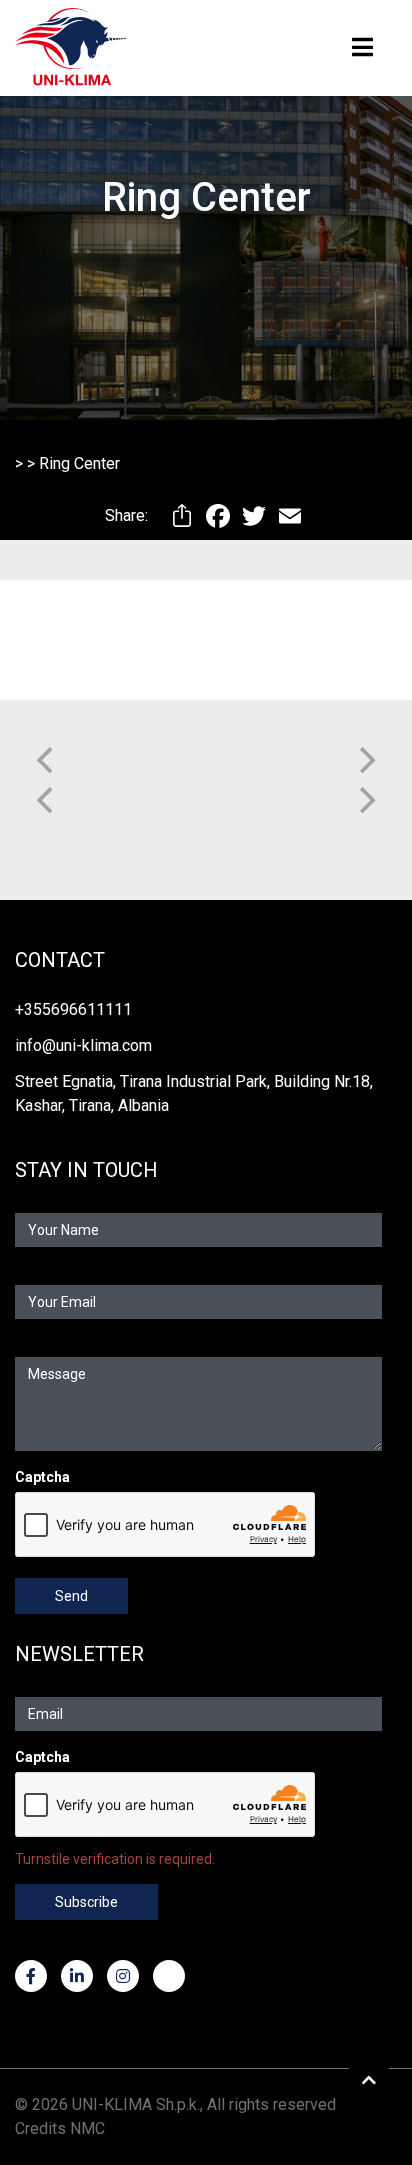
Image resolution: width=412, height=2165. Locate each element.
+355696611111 (73, 1009)
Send (71, 1596)
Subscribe (86, 1902)
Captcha (42, 1477)
